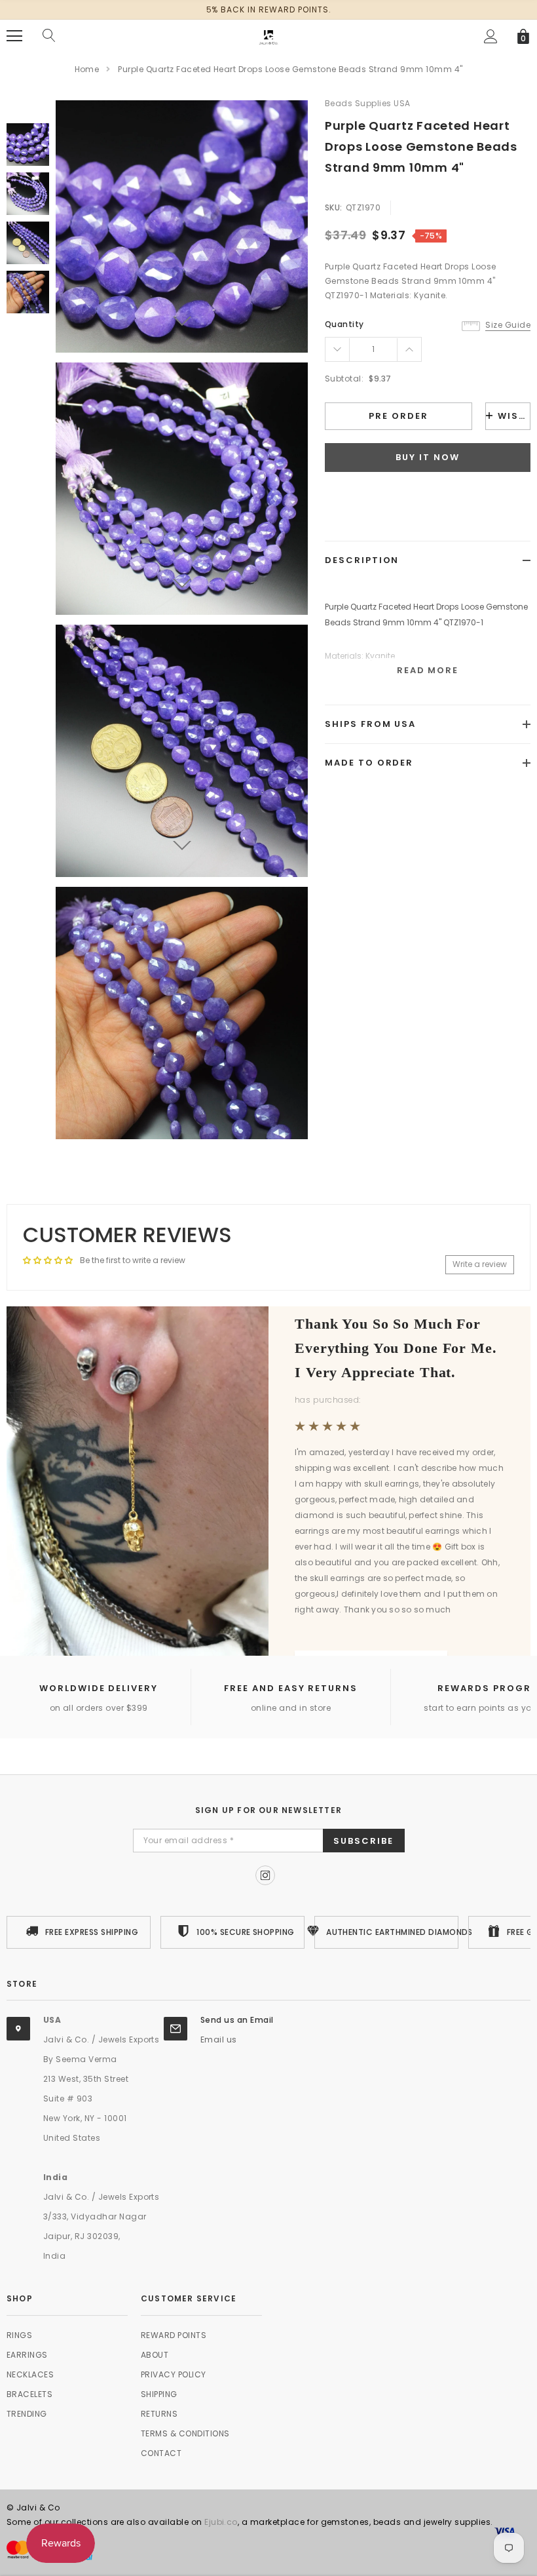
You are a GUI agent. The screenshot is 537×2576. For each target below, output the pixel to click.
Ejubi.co (221, 2522)
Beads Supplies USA (368, 103)
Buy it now (428, 457)
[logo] (268, 35)
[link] (28, 145)
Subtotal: (344, 379)
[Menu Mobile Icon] (14, 36)
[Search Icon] (49, 36)
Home (87, 69)
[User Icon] (491, 36)
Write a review (480, 1264)
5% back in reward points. (269, 10)
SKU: (334, 207)
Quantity (344, 324)
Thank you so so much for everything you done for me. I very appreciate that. (396, 1349)
